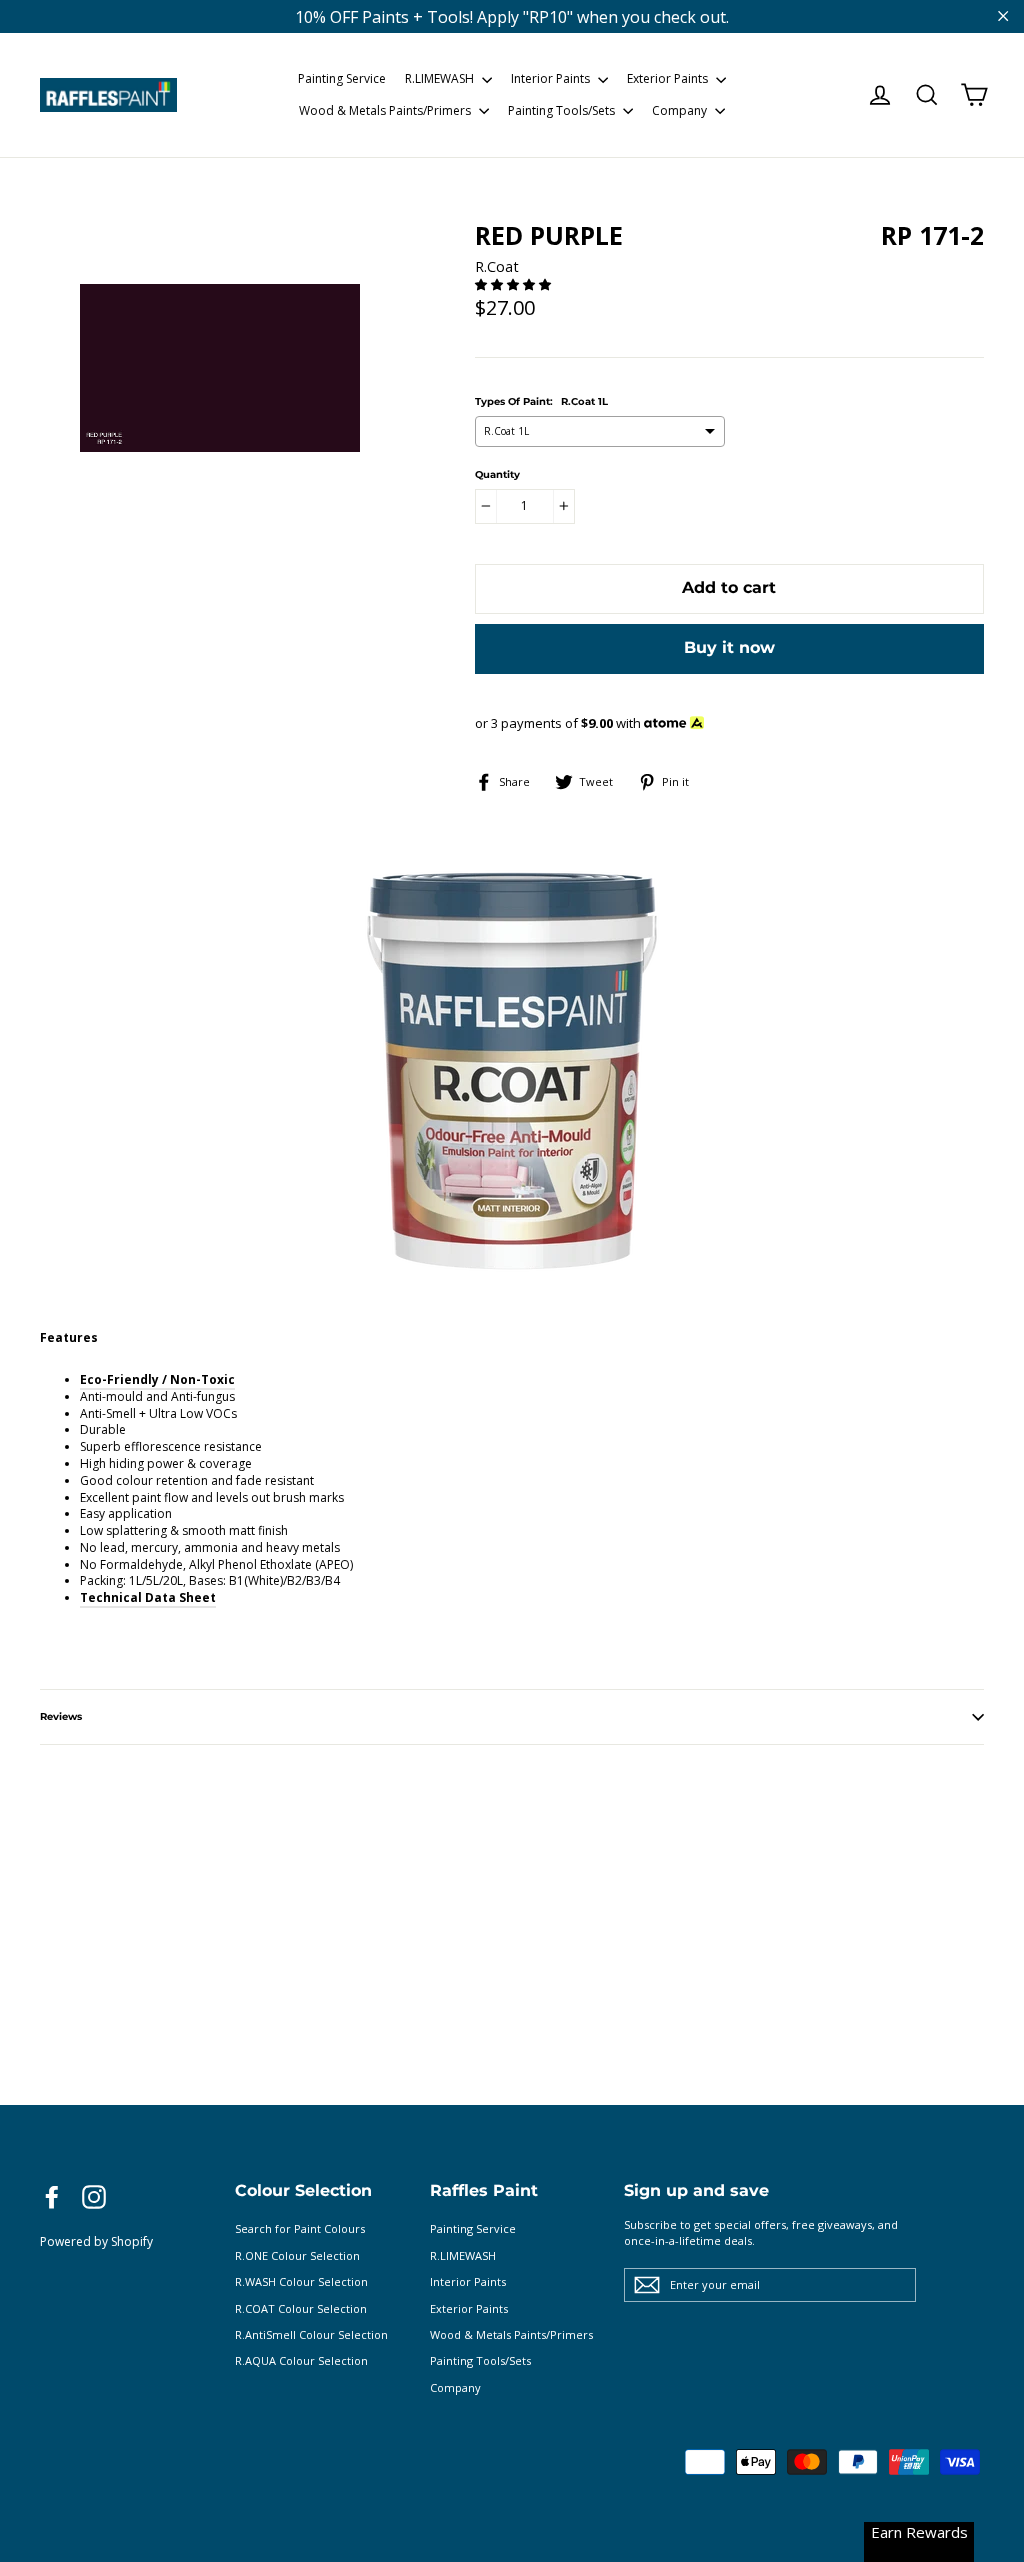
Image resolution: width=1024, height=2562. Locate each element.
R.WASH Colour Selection (301, 2281)
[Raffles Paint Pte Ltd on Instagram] (94, 2197)
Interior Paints (552, 78)
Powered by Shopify (96, 2241)
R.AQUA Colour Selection (301, 2360)
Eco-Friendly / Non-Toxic (157, 1379)
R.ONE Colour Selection (297, 2255)
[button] (514, 284)
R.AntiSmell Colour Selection (311, 2334)
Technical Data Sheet (148, 1597)
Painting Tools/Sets (563, 110)
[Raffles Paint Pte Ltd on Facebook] (52, 2197)
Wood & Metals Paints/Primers (386, 110)
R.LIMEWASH (441, 78)
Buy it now (729, 647)
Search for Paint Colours (300, 2228)
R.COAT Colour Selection (301, 2308)
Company (681, 110)
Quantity (497, 475)
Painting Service (342, 78)
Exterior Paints (669, 78)
